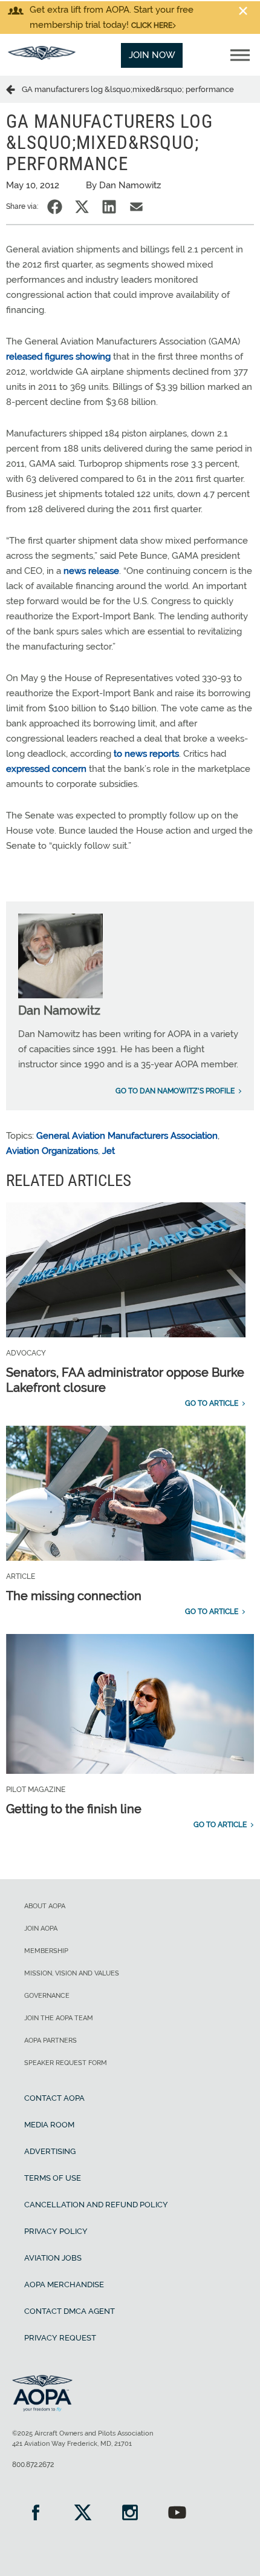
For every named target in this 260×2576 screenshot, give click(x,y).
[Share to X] (82, 207)
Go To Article (212, 1403)
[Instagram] (130, 2514)
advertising (50, 2151)
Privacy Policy (56, 2231)
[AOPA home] (42, 57)
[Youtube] (177, 2514)
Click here (152, 25)
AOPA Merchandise (64, 2284)
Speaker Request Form (66, 2063)
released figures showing (58, 357)
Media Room (49, 2125)
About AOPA (45, 1906)
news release (91, 571)
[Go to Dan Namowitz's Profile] (60, 995)
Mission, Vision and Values (72, 1973)
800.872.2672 (33, 2465)
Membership (46, 1951)
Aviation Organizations (52, 1151)
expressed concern (46, 769)
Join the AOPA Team (59, 2018)
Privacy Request (60, 2338)
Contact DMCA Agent (70, 2311)
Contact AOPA (54, 2098)
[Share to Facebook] (55, 207)
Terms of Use (53, 2178)
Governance (47, 1996)
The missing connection (74, 1596)
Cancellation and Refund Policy (96, 2205)
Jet (109, 1151)
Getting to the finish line (74, 1809)
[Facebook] (36, 2514)
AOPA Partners (50, 2041)
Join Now (152, 55)
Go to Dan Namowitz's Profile (175, 1091)
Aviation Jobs (53, 2258)
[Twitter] (83, 2514)
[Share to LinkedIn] (109, 207)
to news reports (146, 754)
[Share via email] (136, 207)
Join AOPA (41, 1929)
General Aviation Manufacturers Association (127, 1136)
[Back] (14, 89)
